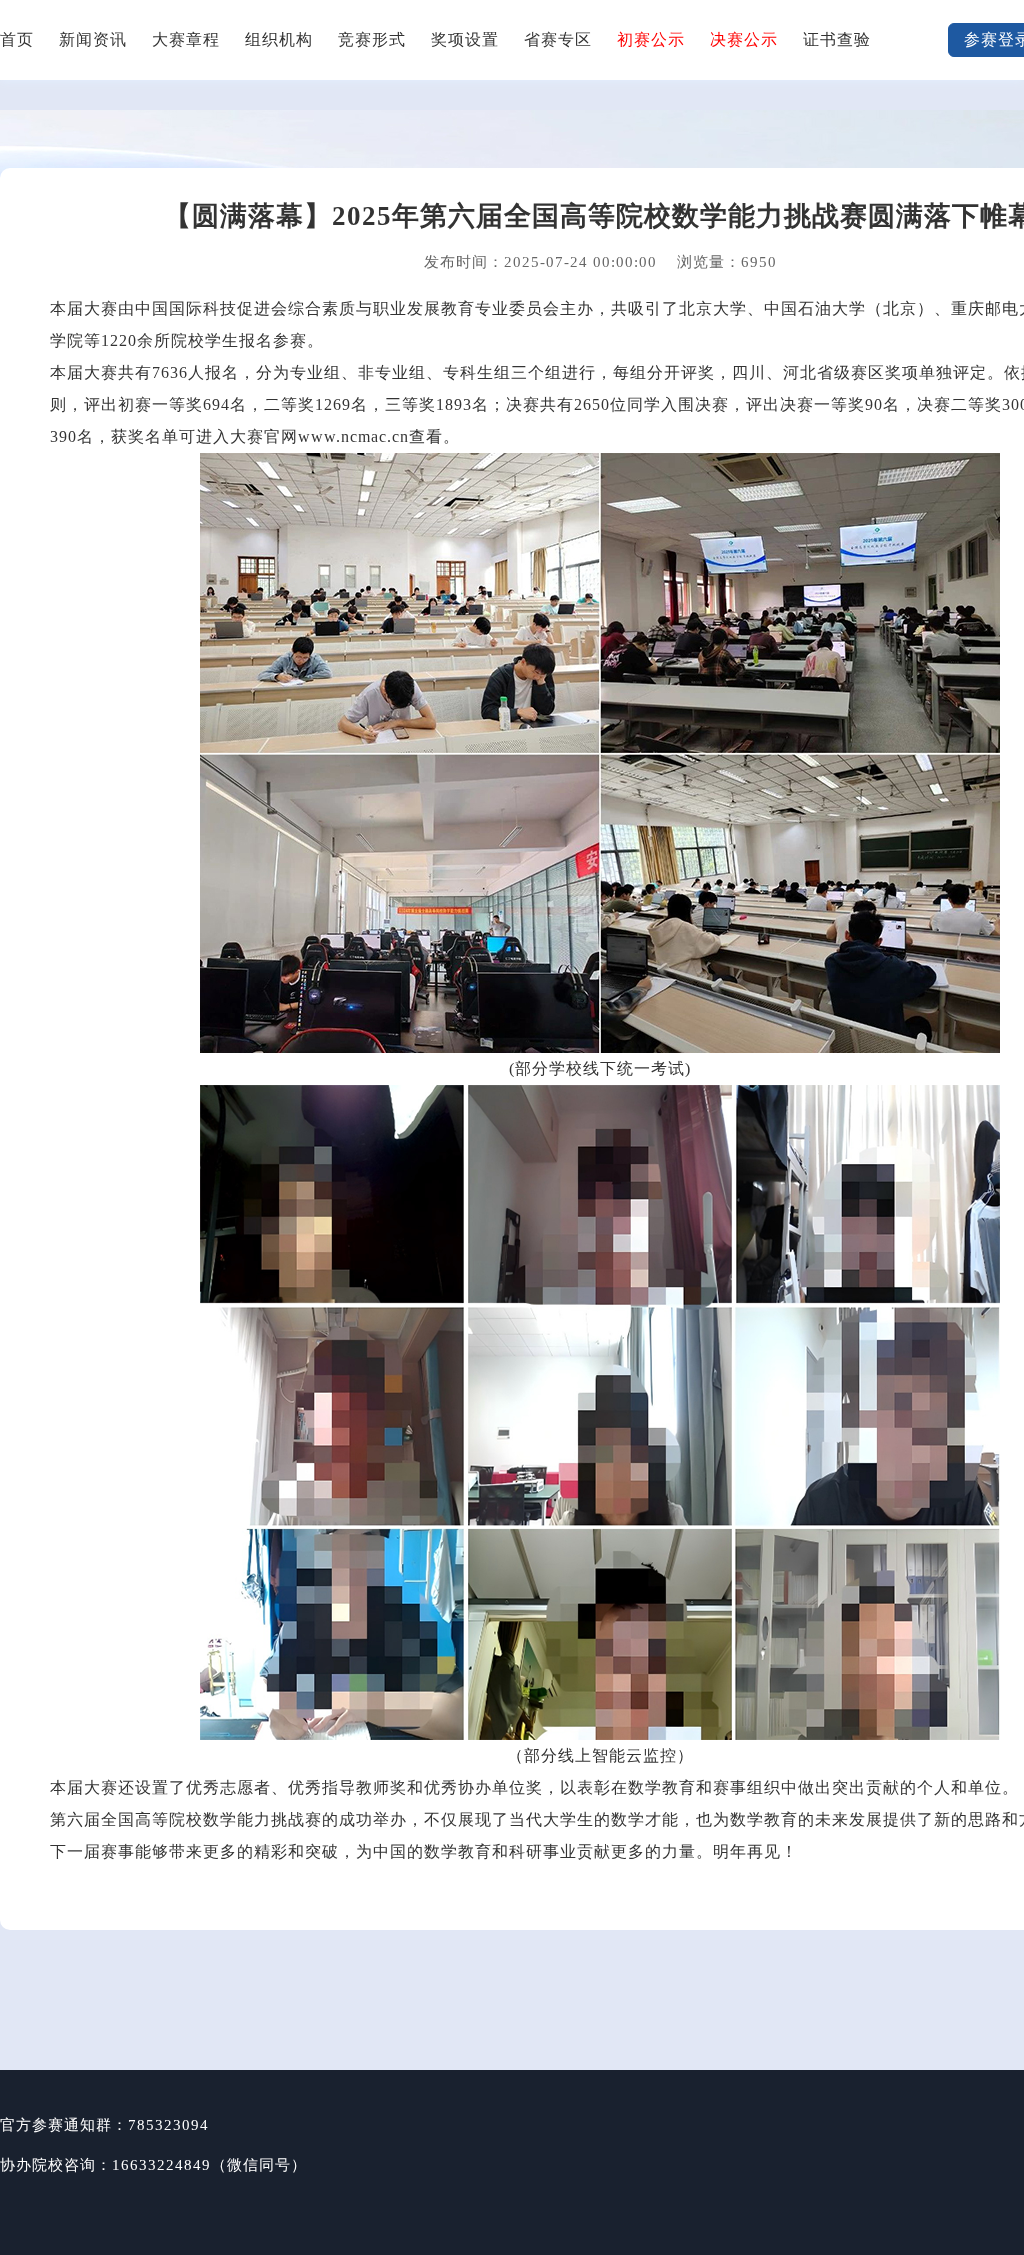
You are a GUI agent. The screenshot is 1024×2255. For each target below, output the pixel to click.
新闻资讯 (93, 39)
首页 (17, 39)
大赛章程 (186, 39)
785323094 (168, 2125)
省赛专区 (558, 39)
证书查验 (837, 39)
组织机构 (279, 39)
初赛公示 (651, 39)
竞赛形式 (372, 39)
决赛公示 (744, 39)
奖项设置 (465, 39)
